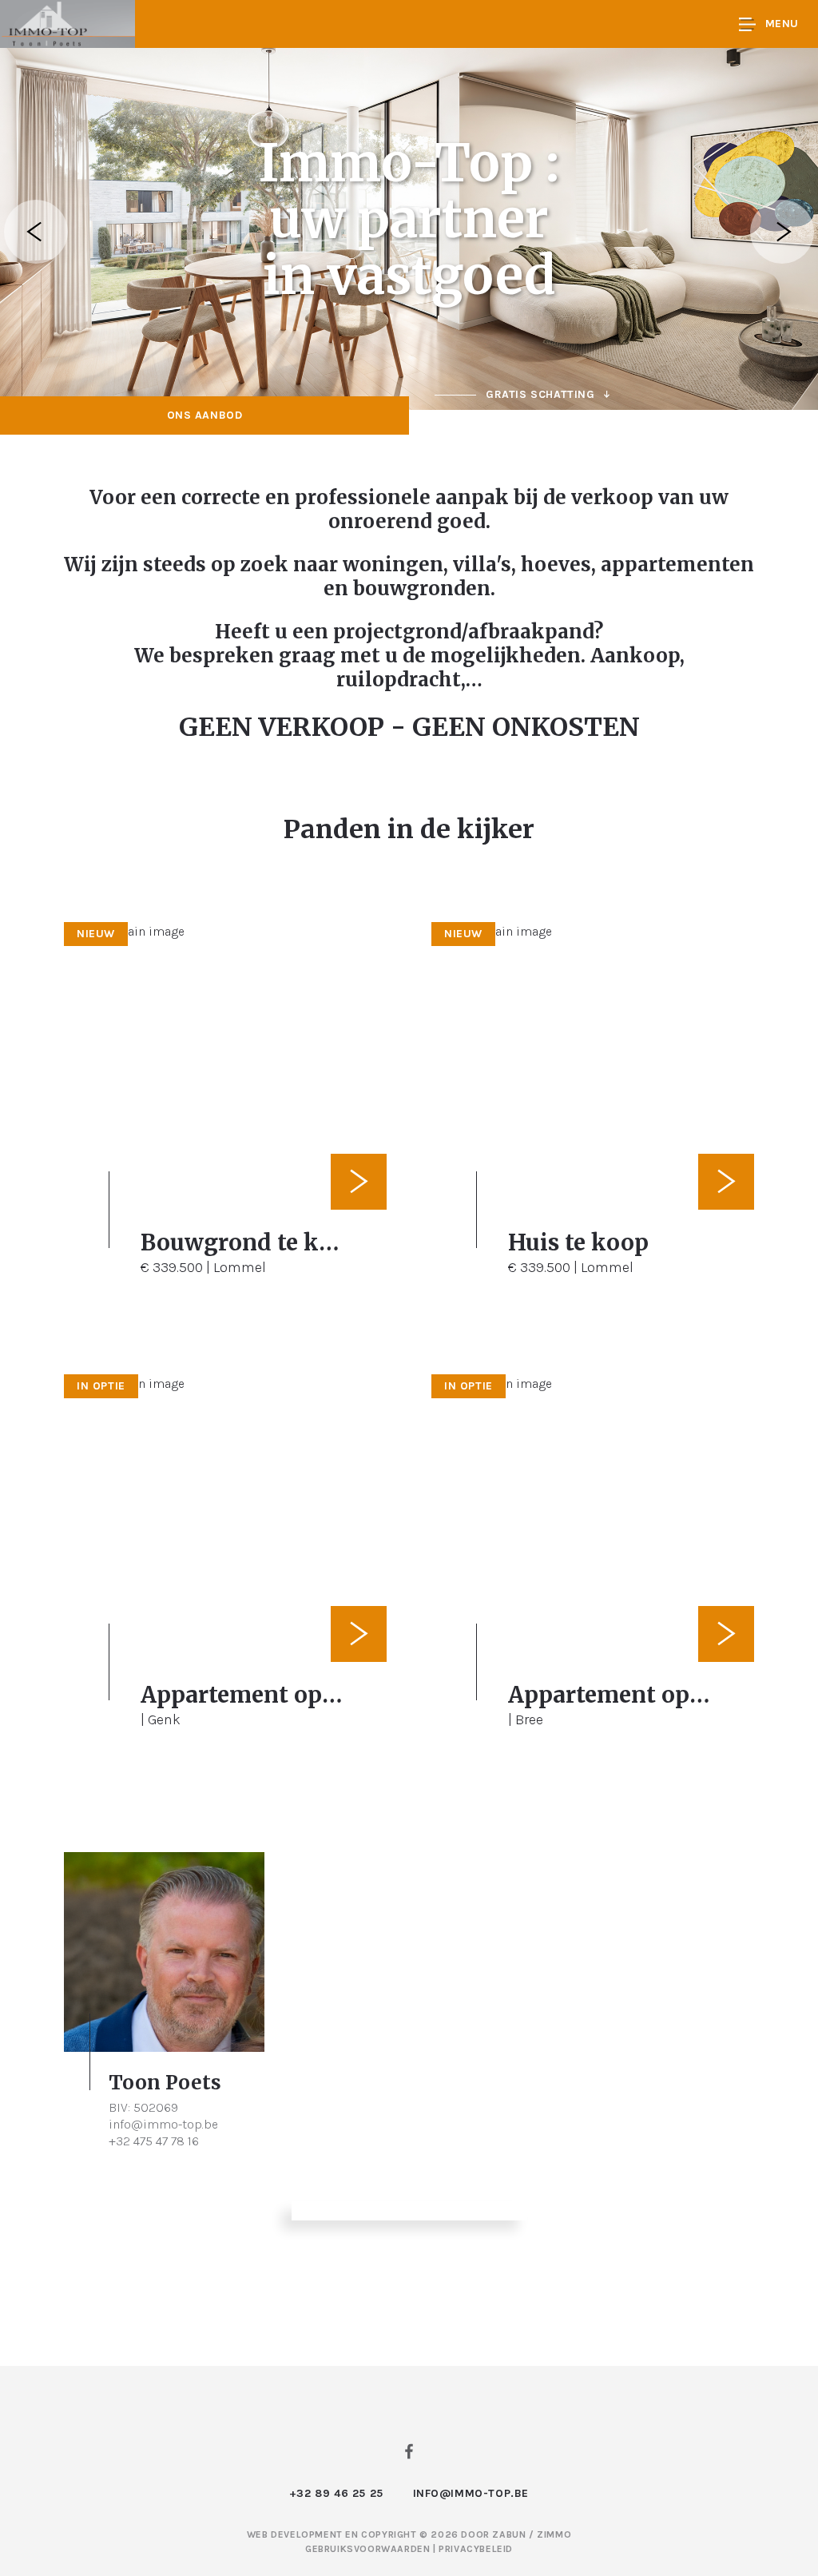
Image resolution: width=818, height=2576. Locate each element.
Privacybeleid (476, 2549)
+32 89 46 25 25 (336, 2493)
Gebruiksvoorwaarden (369, 2549)
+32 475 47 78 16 (154, 2141)
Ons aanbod (205, 415)
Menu (782, 24)
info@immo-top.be (163, 2124)
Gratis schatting (540, 394)
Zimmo (554, 2534)
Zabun (509, 2534)
